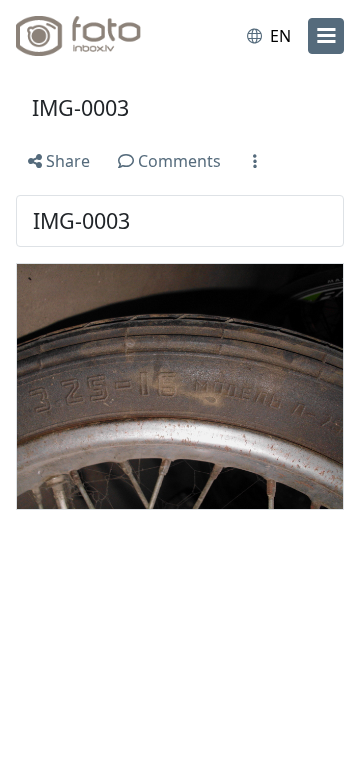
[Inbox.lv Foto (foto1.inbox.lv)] (98, 36)
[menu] (326, 36)
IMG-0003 (80, 107)
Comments (177, 161)
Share (66, 161)
